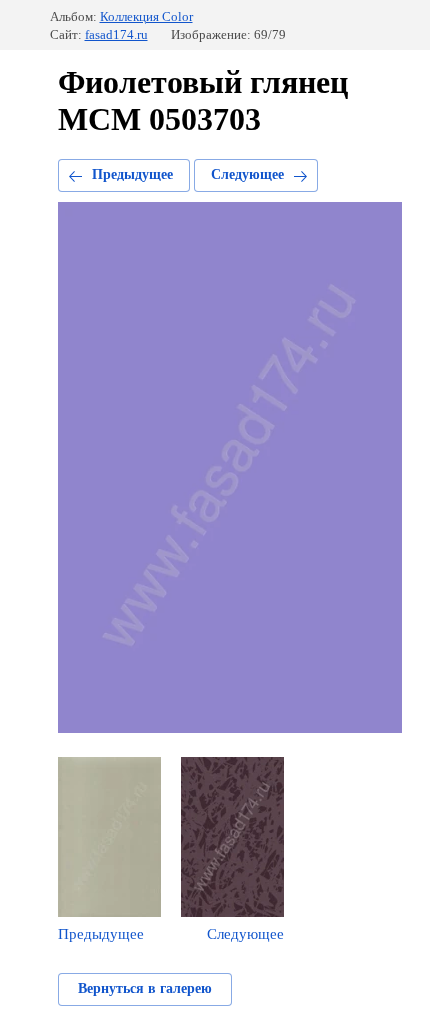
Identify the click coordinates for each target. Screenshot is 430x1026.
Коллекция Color (146, 16)
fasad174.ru (116, 34)
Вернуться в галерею (145, 988)
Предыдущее (132, 174)
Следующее (247, 174)
